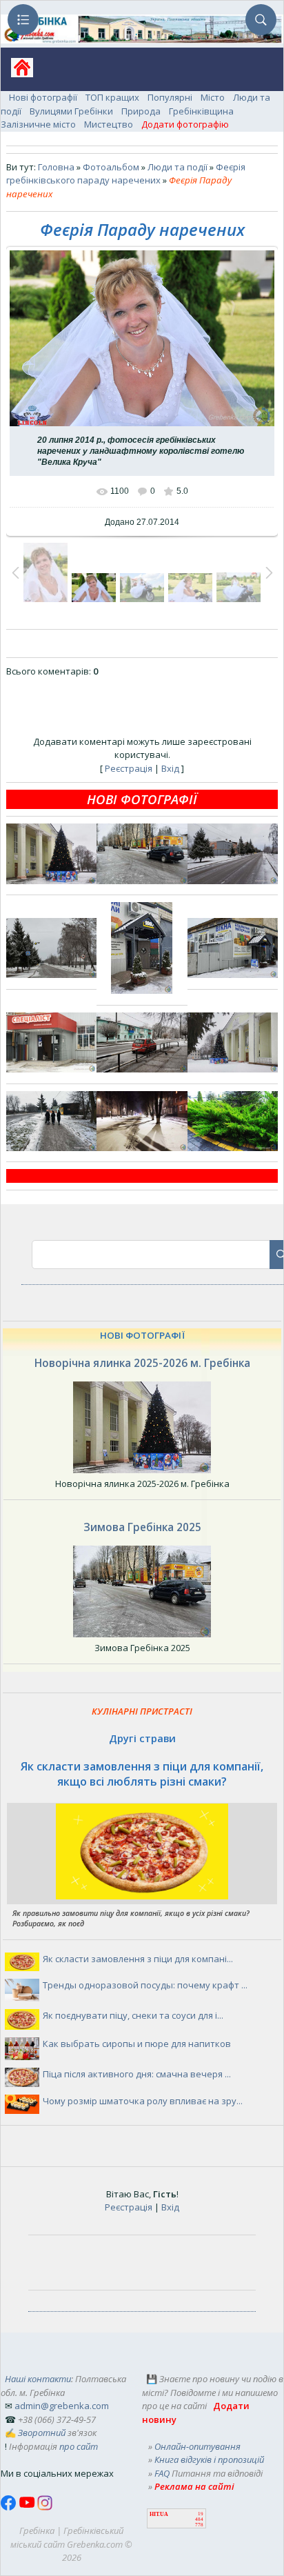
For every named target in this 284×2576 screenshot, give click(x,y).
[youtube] (28, 2507)
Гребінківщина (201, 111)
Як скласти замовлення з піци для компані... (138, 1959)
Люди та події (177, 167)
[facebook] (10, 2507)
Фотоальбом (111, 167)
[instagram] (45, 2507)
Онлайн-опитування (197, 2446)
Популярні (170, 97)
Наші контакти (38, 2379)
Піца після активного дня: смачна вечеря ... (137, 2074)
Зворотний (42, 2433)
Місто (213, 97)
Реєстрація (129, 768)
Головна (56, 167)
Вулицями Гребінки (71, 111)
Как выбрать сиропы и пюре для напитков (137, 2044)
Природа (141, 111)
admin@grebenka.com (62, 2406)
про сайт (79, 2446)
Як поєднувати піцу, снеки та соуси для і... (133, 2015)
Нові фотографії (43, 97)
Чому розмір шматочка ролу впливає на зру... (143, 2101)
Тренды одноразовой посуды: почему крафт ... (145, 1985)
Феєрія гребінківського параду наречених (126, 174)
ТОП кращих (112, 97)
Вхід (170, 768)
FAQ (162, 2473)
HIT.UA (159, 2514)
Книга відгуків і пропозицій (209, 2459)
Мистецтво (109, 124)
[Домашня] (17, 72)
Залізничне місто (38, 124)
